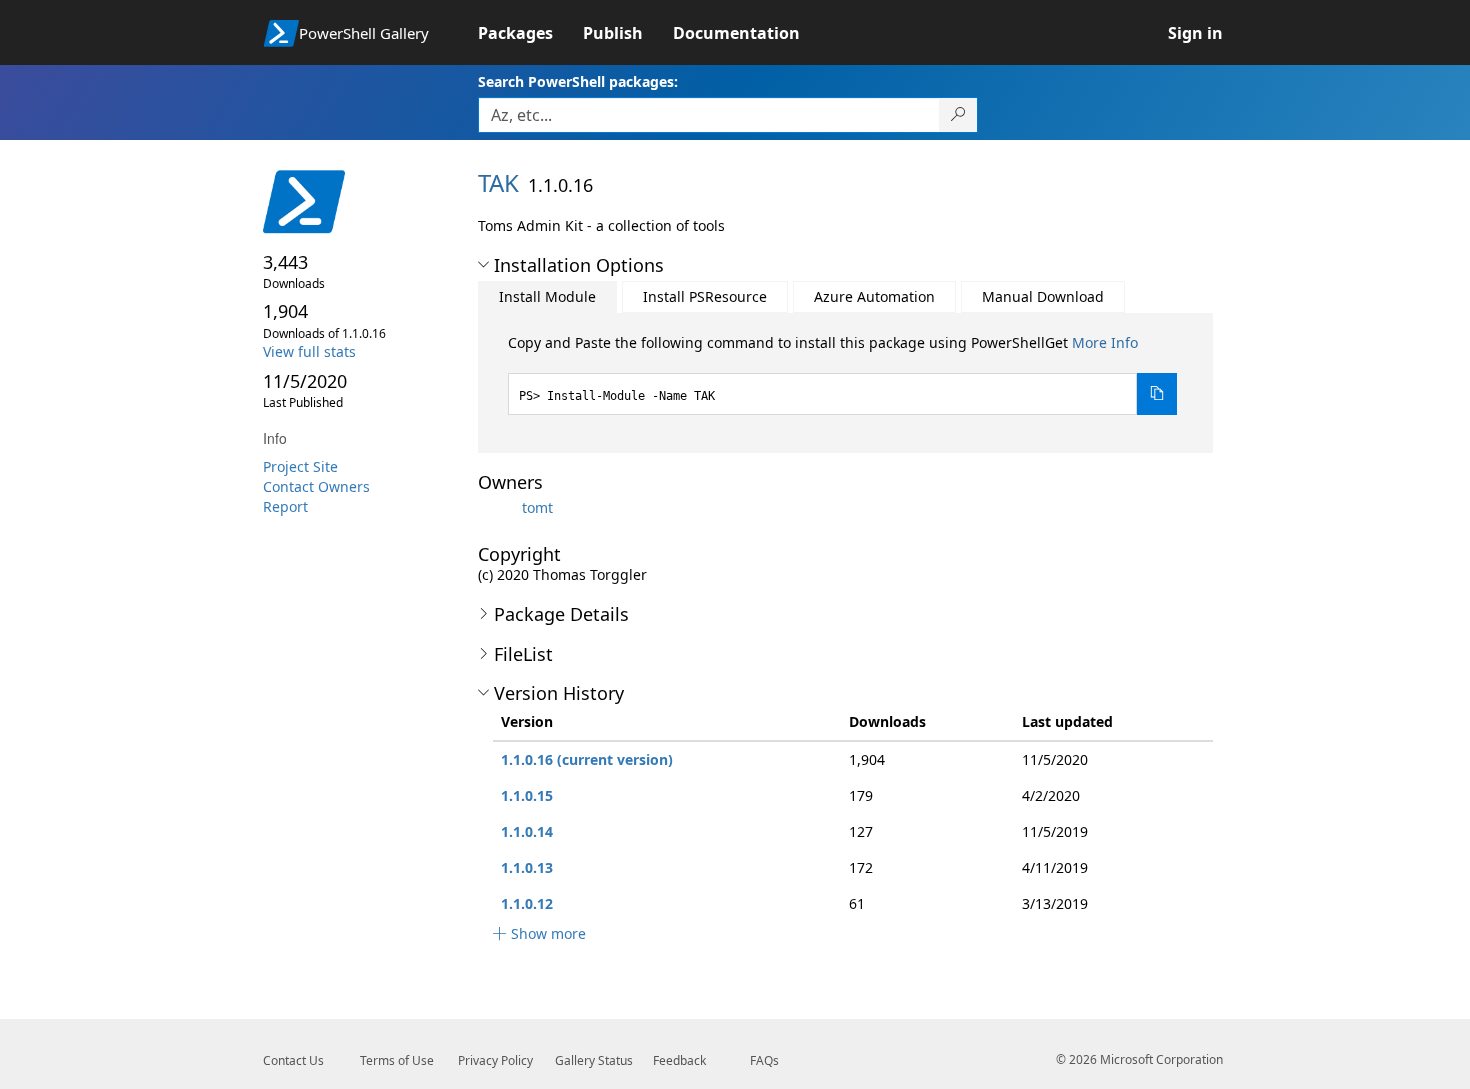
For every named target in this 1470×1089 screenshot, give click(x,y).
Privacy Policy (495, 1060)
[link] (530, 33)
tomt (537, 507)
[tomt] (498, 507)
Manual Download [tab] (1043, 296)
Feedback (679, 1060)
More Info (1105, 342)
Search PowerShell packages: (578, 81)
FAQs (764, 1060)
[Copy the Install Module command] (1157, 394)
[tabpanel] (843, 374)
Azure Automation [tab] (874, 296)
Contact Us (293, 1060)
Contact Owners (316, 486)
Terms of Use (397, 1060)
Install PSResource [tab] (705, 296)
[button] (483, 265)
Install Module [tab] (547, 296)
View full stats (309, 351)
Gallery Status (594, 1060)
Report (285, 506)
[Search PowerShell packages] (958, 115)
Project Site (300, 466)
